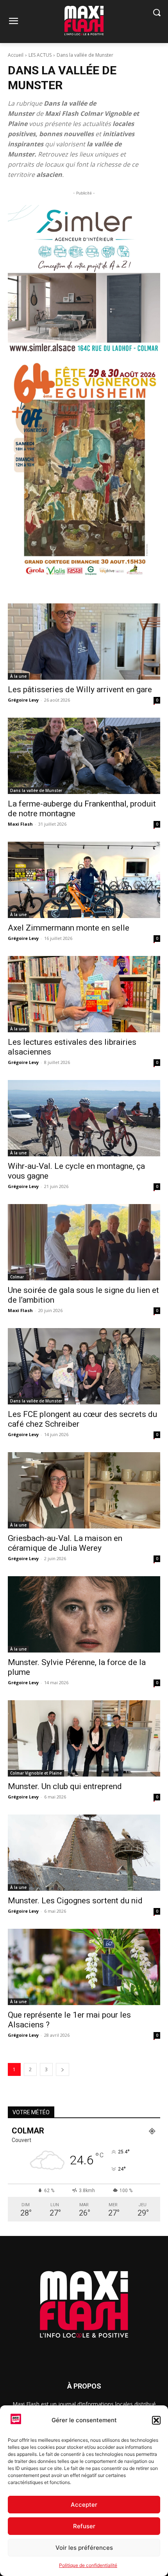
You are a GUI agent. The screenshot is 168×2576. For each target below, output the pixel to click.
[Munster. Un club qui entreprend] (84, 1738)
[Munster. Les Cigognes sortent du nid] (84, 1853)
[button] (156, 2420)
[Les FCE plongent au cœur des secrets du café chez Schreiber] (84, 1366)
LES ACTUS (40, 55)
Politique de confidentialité (88, 2565)
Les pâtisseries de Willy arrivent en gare (80, 689)
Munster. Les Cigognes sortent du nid (75, 1901)
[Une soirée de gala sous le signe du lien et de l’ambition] (84, 1242)
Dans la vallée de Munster (36, 790)
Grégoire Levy (23, 700)
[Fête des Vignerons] (84, 469)
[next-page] (63, 2069)
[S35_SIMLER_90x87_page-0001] (84, 279)
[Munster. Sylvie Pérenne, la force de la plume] (84, 1614)
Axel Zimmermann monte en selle (69, 928)
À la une (18, 676)
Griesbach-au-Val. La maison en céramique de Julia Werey (65, 1543)
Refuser (84, 2526)
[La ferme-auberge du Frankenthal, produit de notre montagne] (84, 756)
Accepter (84, 2505)
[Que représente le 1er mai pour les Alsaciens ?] (84, 1967)
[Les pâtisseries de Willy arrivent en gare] (84, 642)
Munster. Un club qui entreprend (65, 1786)
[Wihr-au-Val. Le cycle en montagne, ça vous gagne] (84, 1118)
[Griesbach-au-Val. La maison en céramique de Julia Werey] (84, 1490)
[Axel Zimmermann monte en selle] (84, 880)
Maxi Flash (20, 824)
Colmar (17, 1277)
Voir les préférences (84, 2548)
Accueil (16, 55)
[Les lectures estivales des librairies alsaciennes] (84, 994)
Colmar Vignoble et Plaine (36, 1773)
